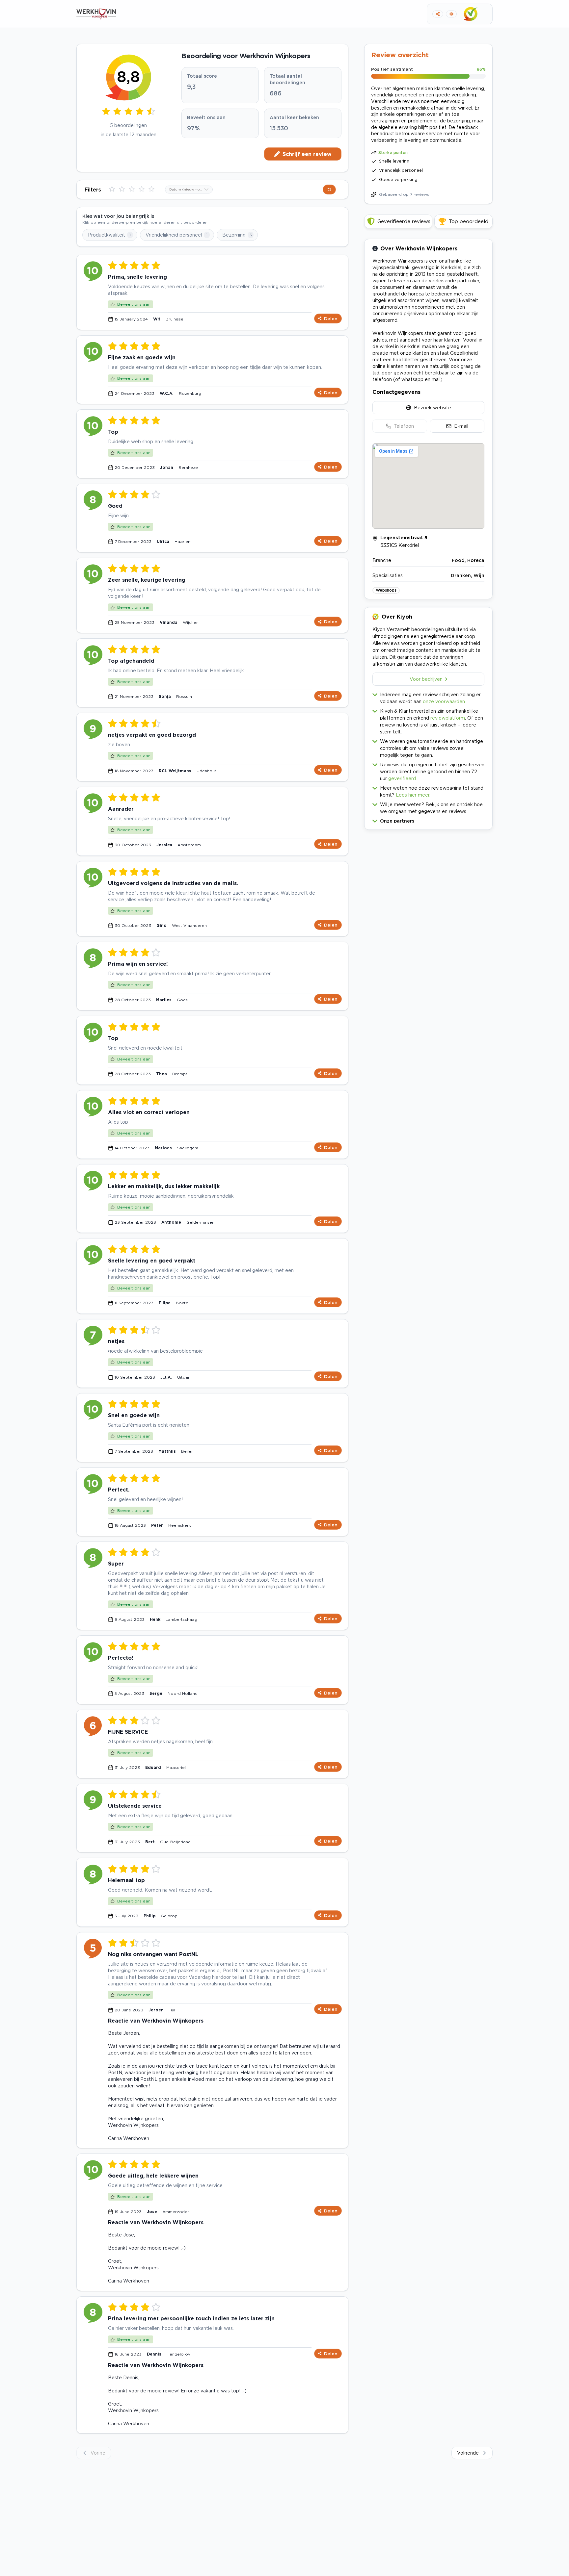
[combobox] (189, 190)
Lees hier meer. (413, 795)
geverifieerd (402, 778)
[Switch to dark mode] (451, 14)
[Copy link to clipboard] (438, 14)
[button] (428, 819)
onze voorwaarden (444, 701)
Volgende (468, 2453)
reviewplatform (448, 718)
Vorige (98, 2453)
